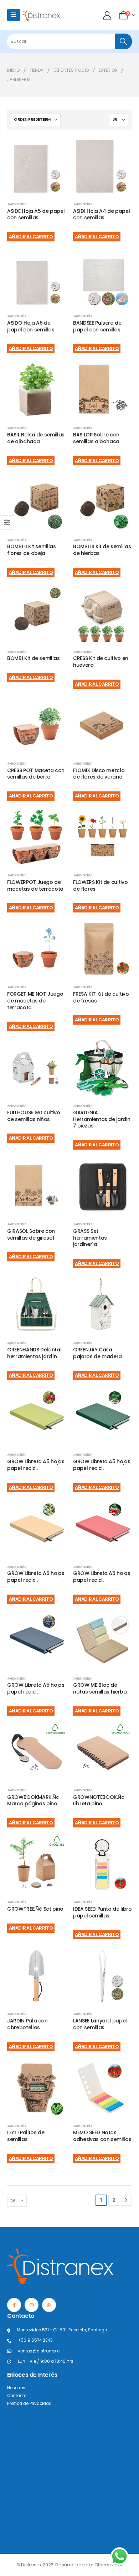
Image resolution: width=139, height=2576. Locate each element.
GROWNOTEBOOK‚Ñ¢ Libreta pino (99, 1800)
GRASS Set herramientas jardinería (90, 1238)
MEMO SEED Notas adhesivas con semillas (102, 2136)
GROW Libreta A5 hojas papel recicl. (36, 1465)
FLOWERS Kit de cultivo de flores (100, 886)
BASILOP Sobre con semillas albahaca (96, 438)
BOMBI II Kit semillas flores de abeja (32, 550)
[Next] (126, 2200)
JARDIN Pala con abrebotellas (27, 2024)
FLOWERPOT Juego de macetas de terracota (35, 886)
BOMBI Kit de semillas (34, 658)
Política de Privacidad (29, 2404)
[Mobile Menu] (14, 15)
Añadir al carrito (31, 237)
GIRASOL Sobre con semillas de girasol (31, 1234)
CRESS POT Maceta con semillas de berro (36, 774)
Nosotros (16, 2388)
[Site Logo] (41, 15)
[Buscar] (123, 41)
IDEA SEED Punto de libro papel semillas (102, 1912)
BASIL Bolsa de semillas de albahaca (36, 438)
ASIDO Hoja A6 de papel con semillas (31, 326)
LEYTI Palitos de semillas (26, 2136)
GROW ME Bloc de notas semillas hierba (100, 1688)
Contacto (17, 2396)
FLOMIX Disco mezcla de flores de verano (99, 774)
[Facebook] (14, 2305)
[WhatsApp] (49, 2305)
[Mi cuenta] (108, 15)
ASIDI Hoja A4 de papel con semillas (101, 214)
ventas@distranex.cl (39, 2351)
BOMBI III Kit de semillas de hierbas (102, 550)
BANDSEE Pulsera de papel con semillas (97, 326)
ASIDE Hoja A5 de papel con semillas (36, 214)
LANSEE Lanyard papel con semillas (100, 2024)
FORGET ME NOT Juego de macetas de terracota (35, 1001)
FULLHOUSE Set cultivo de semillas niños (34, 1116)
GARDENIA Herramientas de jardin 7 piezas (102, 1119)
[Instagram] (32, 2305)
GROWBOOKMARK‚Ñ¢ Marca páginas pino (33, 1800)
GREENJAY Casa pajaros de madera (97, 1353)
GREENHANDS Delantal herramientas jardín (34, 1353)
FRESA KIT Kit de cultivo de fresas (101, 997)
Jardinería (17, 204)
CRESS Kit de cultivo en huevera (101, 662)
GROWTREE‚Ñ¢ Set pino (35, 1909)
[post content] (37, 166)
